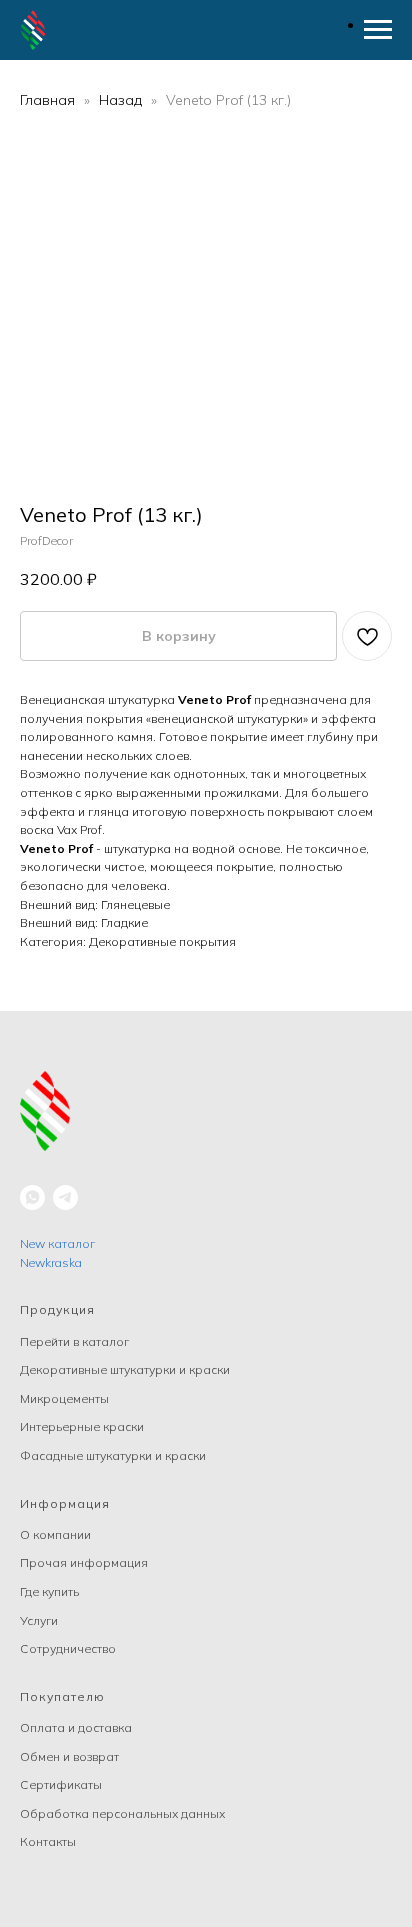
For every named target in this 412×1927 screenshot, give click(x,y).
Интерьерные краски (82, 1426)
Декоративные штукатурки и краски (125, 1369)
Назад (122, 100)
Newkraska (51, 1262)
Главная (47, 100)
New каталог (57, 1243)
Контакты (48, 1841)
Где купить (49, 1591)
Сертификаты (61, 1784)
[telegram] (65, 1197)
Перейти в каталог (74, 1341)
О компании (55, 1534)
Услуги (39, 1620)
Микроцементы (64, 1398)
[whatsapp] (32, 1197)
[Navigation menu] (378, 30)
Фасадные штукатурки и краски (113, 1455)
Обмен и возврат (69, 1756)
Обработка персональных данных (122, 1813)
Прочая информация (84, 1562)
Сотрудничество (68, 1648)
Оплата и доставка (76, 1727)
